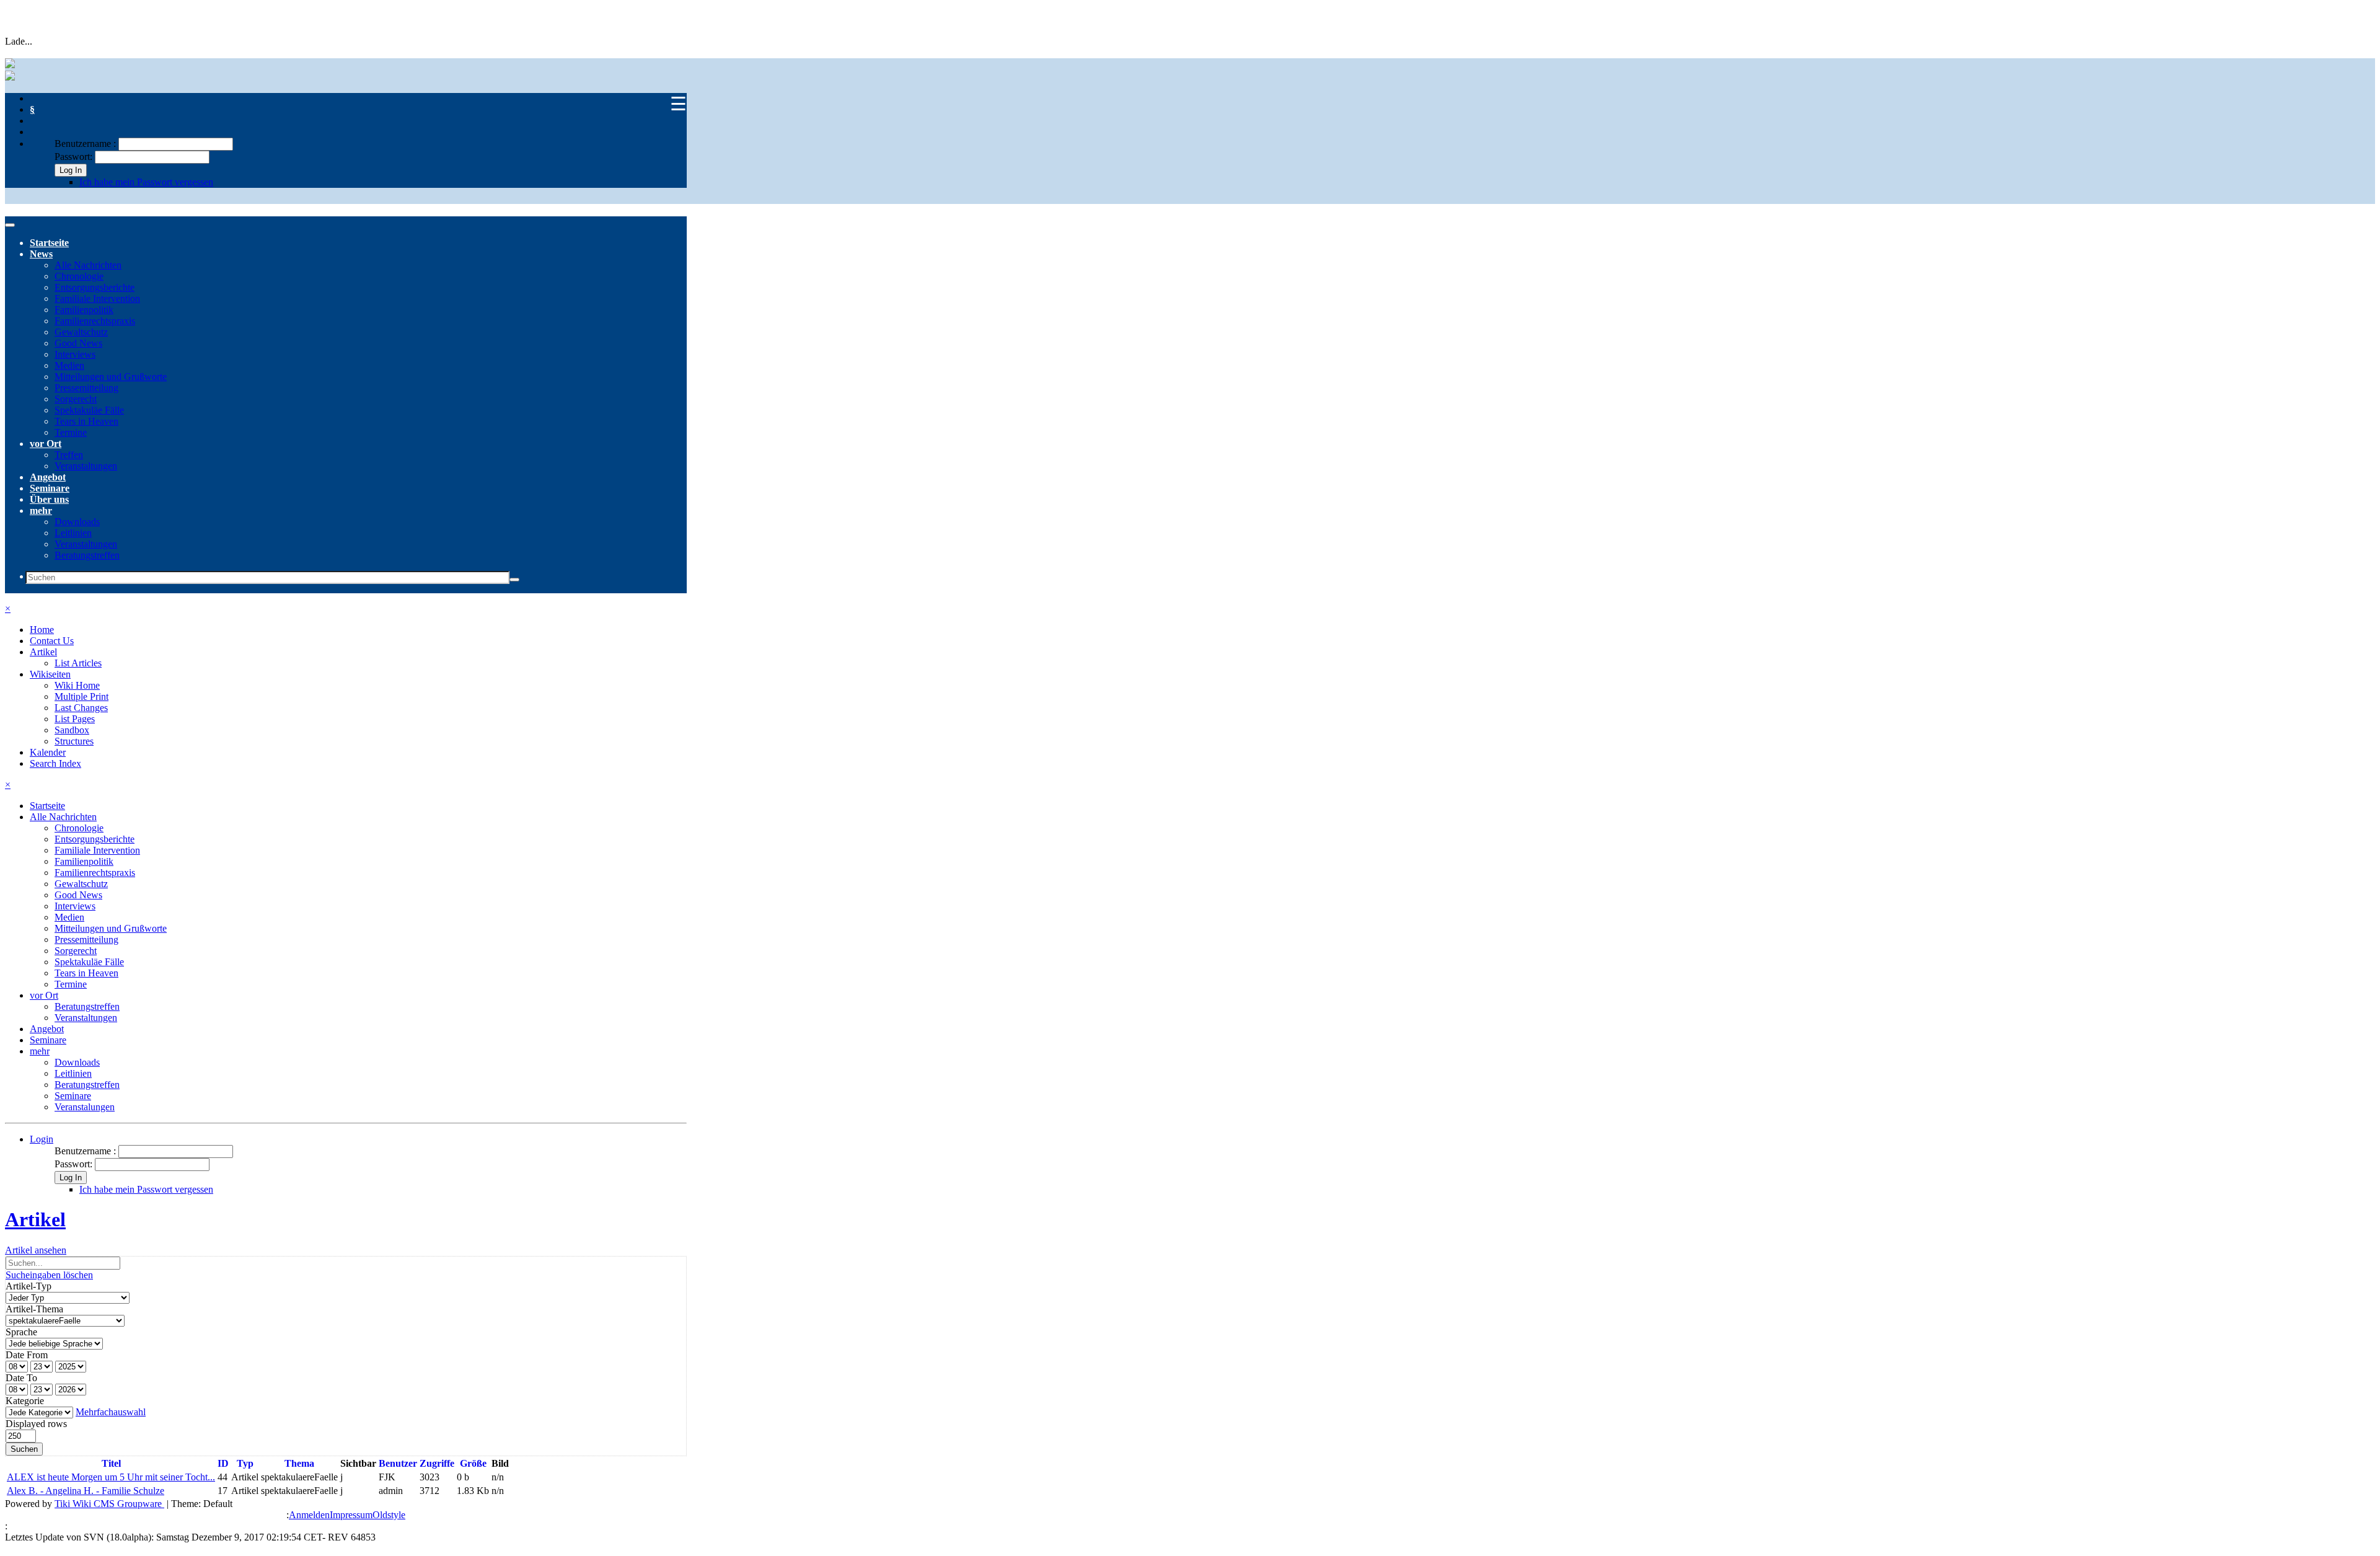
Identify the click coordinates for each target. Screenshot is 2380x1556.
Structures (74, 741)
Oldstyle (389, 1515)
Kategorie (25, 1401)
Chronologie (79, 276)
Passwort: (73, 157)
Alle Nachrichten (88, 265)
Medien (69, 365)
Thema (299, 1463)
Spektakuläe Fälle (89, 410)
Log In (71, 170)
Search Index (55, 763)
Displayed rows (36, 1424)
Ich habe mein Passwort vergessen (146, 182)
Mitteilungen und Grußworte (111, 377)
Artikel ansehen (36, 1250)
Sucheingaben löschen (49, 1275)
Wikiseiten (50, 674)
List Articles (78, 663)
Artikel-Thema (34, 1309)
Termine (71, 432)
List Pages (75, 719)
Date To (21, 1378)
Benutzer (398, 1463)
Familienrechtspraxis (95, 321)
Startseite (49, 243)
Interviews (75, 354)
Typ (245, 1463)
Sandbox (72, 730)
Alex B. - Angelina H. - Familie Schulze (86, 1491)
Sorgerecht (76, 399)
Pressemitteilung (86, 388)
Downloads (77, 522)
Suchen (24, 1449)
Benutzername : (86, 144)
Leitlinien (73, 533)
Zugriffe (437, 1463)
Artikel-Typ (29, 1286)
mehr (41, 511)
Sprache (21, 1332)
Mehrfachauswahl (111, 1412)
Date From (27, 1355)
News (41, 254)
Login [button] (42, 1139)
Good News (78, 343)
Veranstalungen (85, 1107)
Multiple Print (82, 696)
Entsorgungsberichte (95, 287)
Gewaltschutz (81, 332)
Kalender (48, 752)
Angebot (48, 477)
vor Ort (46, 444)
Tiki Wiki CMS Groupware (109, 1504)
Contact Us (52, 641)
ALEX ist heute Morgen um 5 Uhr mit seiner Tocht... (111, 1477)
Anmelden (309, 1515)
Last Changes (81, 708)
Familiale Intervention (97, 298)
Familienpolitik (84, 310)
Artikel (43, 652)
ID (223, 1463)
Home (42, 630)
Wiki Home (77, 685)
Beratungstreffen (87, 555)
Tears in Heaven (86, 421)
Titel (111, 1463)
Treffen (69, 455)
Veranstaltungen (86, 466)
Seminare (50, 488)
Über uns (49, 499)
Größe (473, 1463)
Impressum (351, 1515)
